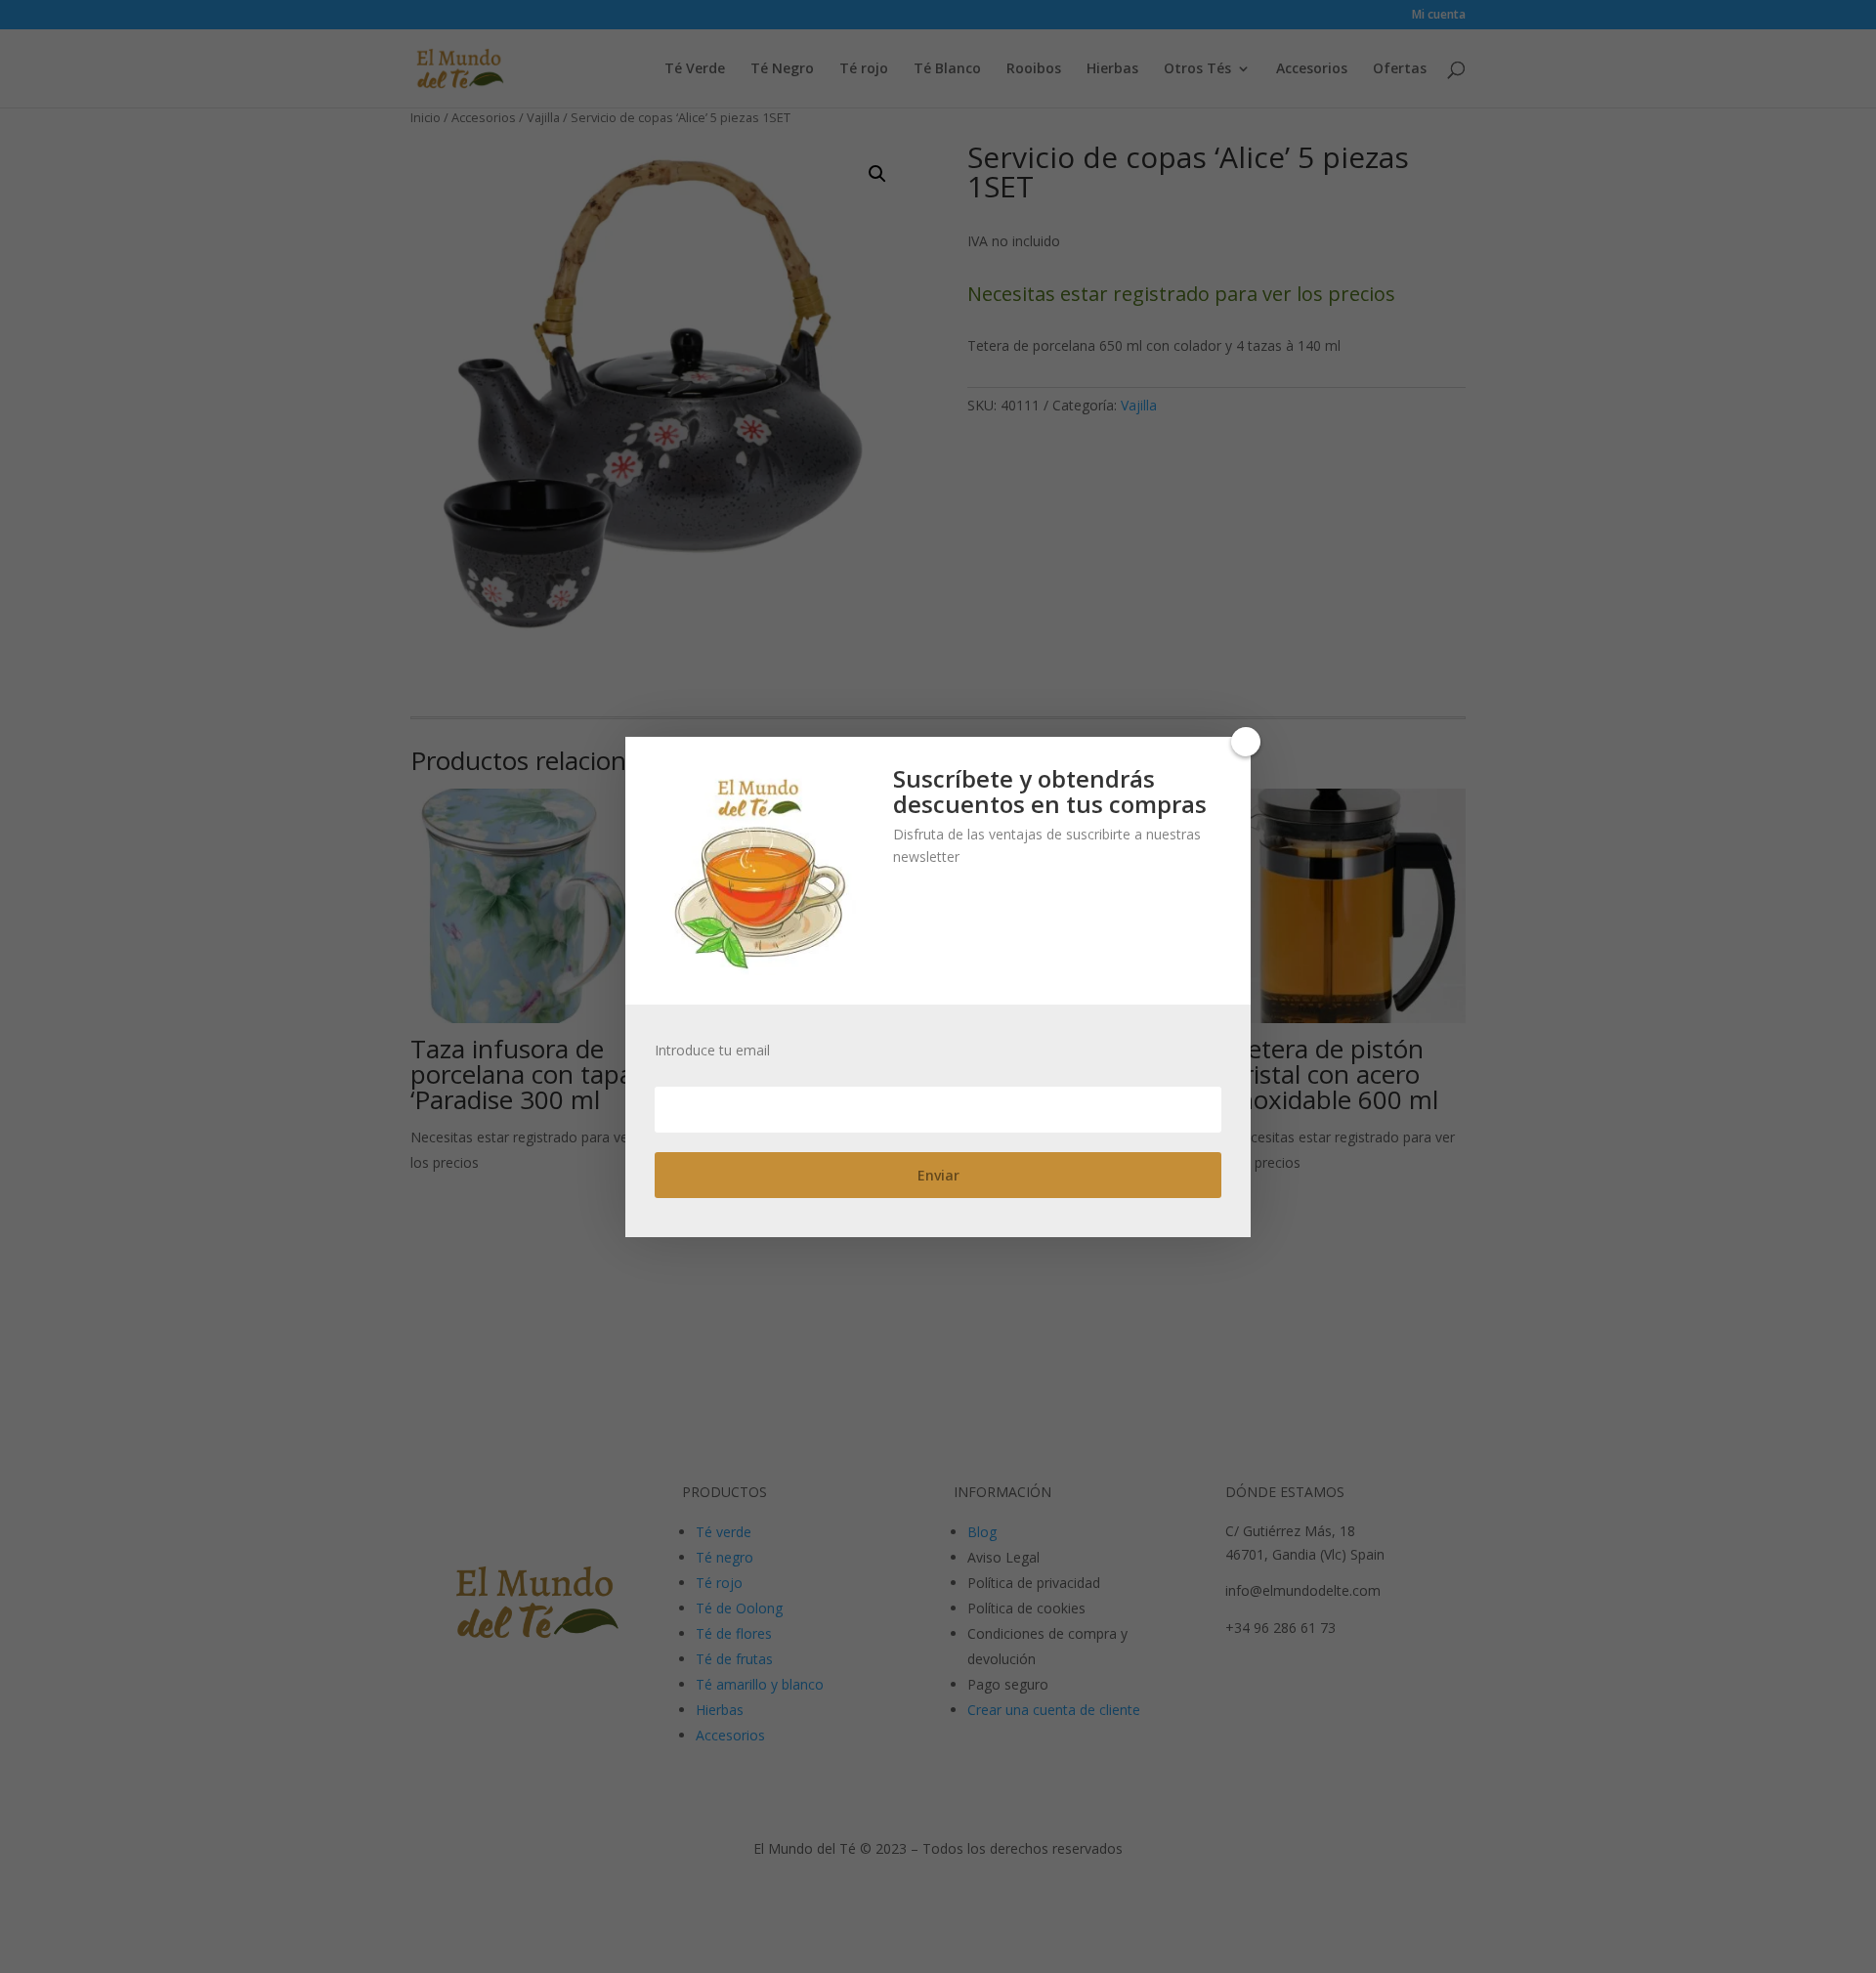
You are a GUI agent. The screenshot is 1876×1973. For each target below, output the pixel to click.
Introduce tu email (712, 1051)
